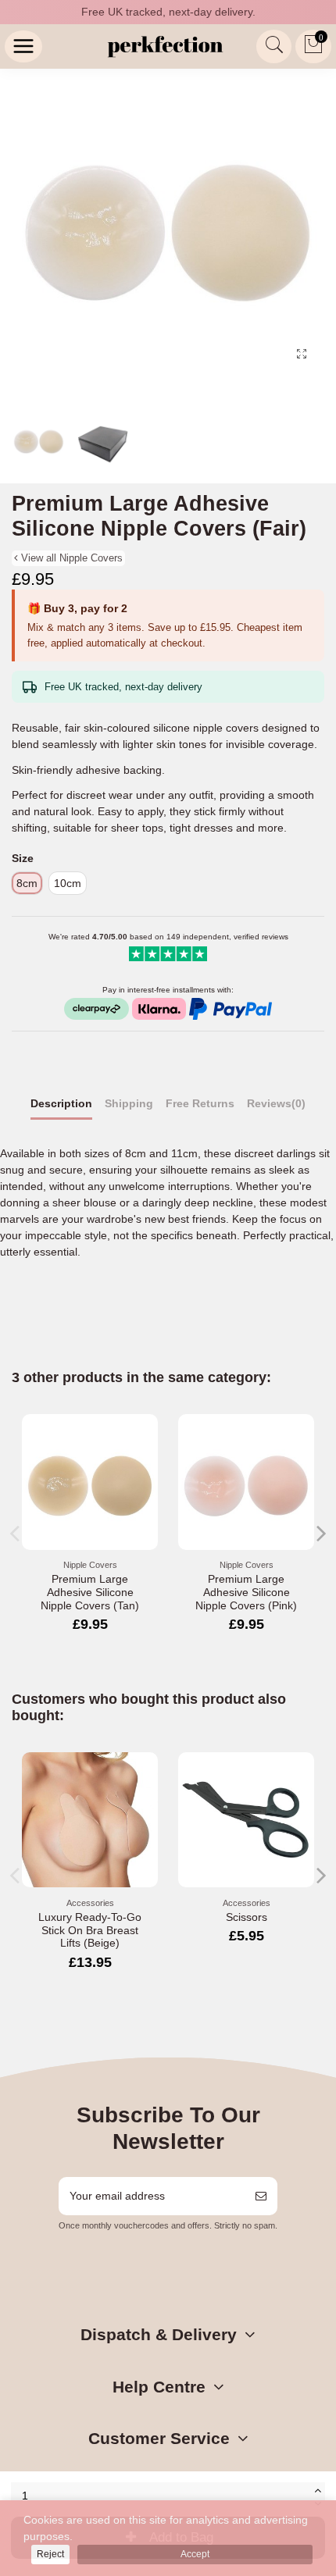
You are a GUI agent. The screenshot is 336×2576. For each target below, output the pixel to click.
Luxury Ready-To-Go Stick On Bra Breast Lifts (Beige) (90, 1930)
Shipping (129, 1103)
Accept (195, 2554)
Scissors (247, 1917)
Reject (50, 2554)
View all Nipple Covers (70, 558)
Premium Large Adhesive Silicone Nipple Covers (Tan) (90, 1592)
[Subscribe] (261, 2196)
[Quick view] (146, 1438)
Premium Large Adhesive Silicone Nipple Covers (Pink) (246, 1592)
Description (61, 1103)
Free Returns (200, 1103)
